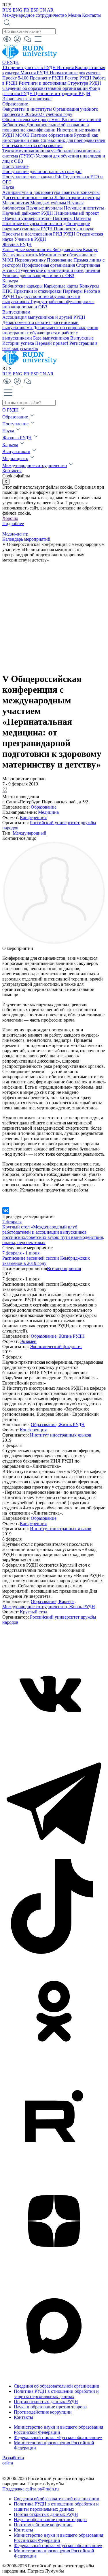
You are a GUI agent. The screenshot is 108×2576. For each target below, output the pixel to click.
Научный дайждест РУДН (28, 213)
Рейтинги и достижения (43, 83)
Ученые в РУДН (30, 239)
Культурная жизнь (21, 255)
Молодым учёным (49, 203)
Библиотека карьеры (23, 286)
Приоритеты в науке (74, 229)
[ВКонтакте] (6, 1211)
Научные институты (84, 208)
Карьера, (67, 1601)
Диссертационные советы (28, 198)
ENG (18, 10)
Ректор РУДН (79, 78)
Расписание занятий (82, 119)
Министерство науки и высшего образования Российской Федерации (58, 2430)
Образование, (45, 1336)
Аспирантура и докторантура (32, 192)
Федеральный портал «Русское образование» (58, 2437)
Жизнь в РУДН (17, 244)
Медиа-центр (15, 458)
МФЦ (8, 260)
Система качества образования (32, 146)
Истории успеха (19, 343)
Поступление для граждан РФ (32, 177)
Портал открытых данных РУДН (46, 2402)
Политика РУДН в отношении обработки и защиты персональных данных (56, 2394)
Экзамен (28, 1341)
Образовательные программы (32, 119)
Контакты (92, 15)
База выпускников (52, 338)
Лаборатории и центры (77, 198)
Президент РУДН (47, 78)
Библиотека (14, 125)
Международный (30, 833)
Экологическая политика (27, 99)
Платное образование (52, 135)
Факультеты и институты (28, 109)
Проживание (60, 260)
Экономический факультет (56, 1347)
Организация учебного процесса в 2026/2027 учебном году (50, 112)
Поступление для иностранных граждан (42, 172)
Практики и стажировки (38, 291)
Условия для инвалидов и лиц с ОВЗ (38, 276)
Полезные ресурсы (21, 224)
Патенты (82, 218)
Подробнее (13, 523)
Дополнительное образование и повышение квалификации (46, 127)
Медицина (48, 812)
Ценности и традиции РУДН (62, 93)
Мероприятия (16, 203)
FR (26, 10)
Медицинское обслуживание (67, 255)
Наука (8, 187)
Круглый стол (34, 1612)
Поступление (15, 166)
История (66, 67)
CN (43, 10)
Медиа (74, 15)
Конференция (33, 817)
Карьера (10, 281)
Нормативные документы (75, 73)
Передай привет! (52, 343)
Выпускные (82, 338)
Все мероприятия (64, 1268)
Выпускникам (16, 312)
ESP (34, 10)
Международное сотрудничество (35, 15)
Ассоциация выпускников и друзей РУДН (44, 317)
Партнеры (63, 218)
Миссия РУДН (35, 73)
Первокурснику (31, 260)
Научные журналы (45, 208)
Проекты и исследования (28, 234)
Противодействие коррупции (43, 2412)
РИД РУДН (65, 234)
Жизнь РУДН (72, 1336)
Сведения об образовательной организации (46, 88)
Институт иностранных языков (61, 1435)
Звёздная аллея (68, 250)
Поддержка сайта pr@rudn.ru (31, 2489)
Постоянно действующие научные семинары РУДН (46, 226)
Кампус (90, 250)
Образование (15, 104)
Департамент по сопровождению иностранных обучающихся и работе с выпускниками (50, 333)
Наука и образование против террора (50, 2407)
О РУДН (11, 62)
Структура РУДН (84, 83)
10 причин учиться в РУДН (30, 67)
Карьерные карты (62, 286)
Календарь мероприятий (26, 539)
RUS (7, 10)
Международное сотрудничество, (36, 1607)
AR (50, 10)
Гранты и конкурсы (80, 192)
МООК (23, 135)
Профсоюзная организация (49, 265)
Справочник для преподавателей (73, 140)
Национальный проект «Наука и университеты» (51, 216)
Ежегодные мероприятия (28, 250)
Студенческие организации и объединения (58, 270)
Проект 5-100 (16, 78)
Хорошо (10, 518)
